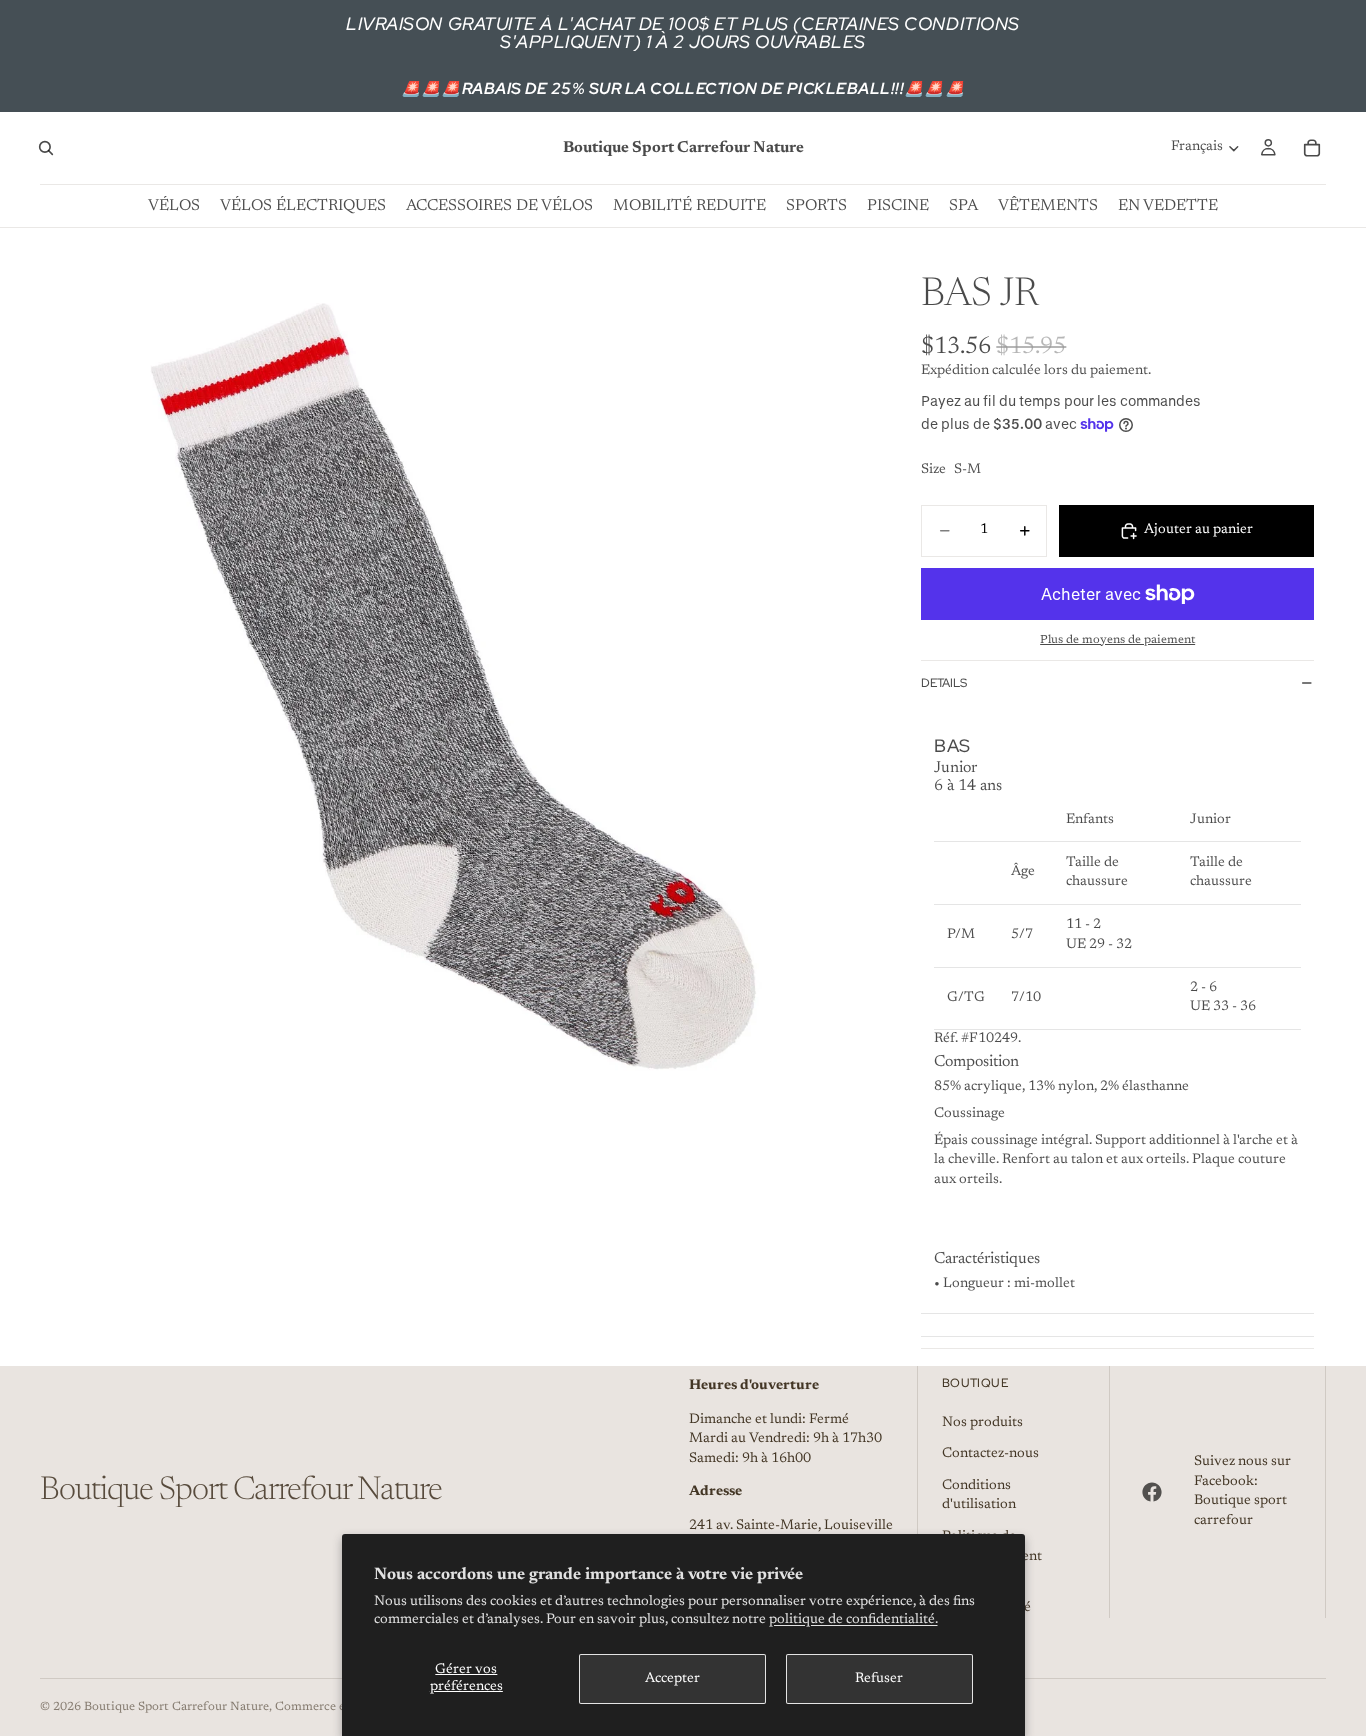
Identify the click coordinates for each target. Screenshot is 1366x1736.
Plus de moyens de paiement (1117, 640)
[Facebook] (1152, 1492)
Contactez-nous (990, 1454)
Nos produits (982, 1422)
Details (944, 683)
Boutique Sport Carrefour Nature (176, 1707)
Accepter (672, 1679)
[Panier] (1312, 148)
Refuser (879, 1679)
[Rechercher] (46, 148)
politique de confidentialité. (853, 1620)
